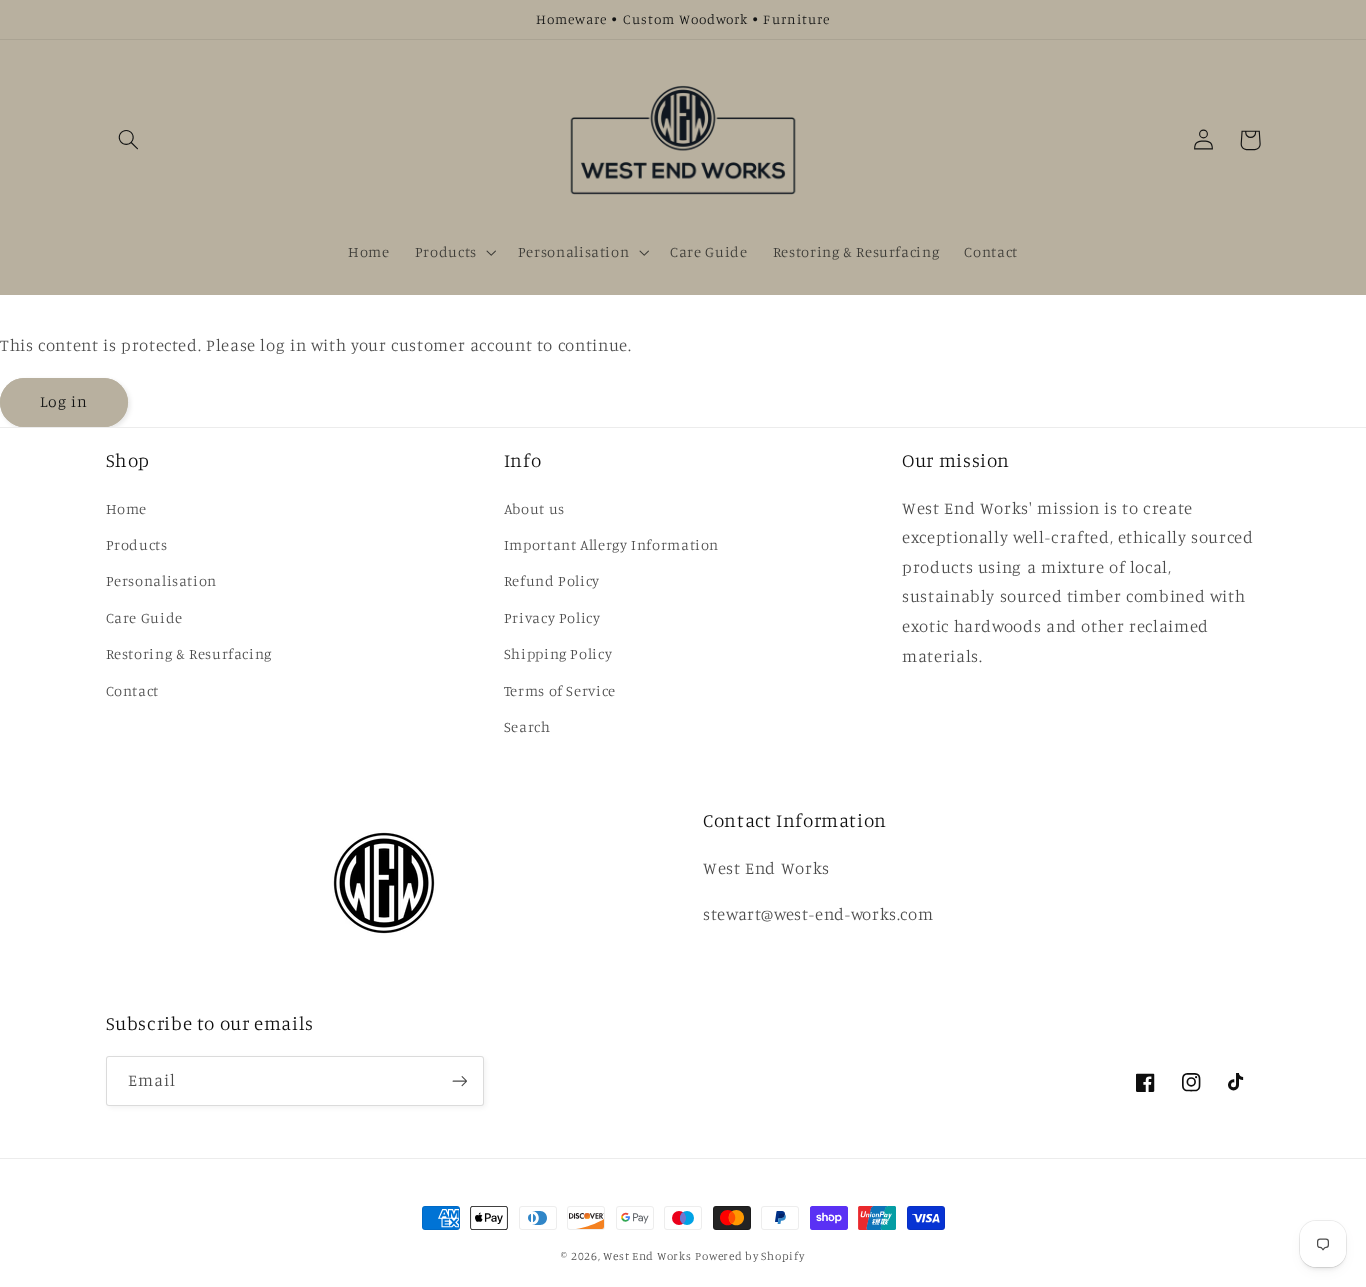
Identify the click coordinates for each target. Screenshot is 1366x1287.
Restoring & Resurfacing (189, 653)
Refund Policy (552, 580)
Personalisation (161, 580)
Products (137, 544)
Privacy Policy (552, 617)
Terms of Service (560, 690)
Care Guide (144, 617)
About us (534, 508)
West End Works (647, 1256)
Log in (64, 401)
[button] (129, 140)
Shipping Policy (558, 653)
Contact (132, 690)
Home (127, 508)
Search (527, 726)
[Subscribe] (459, 1080)
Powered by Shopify (749, 1256)
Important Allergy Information (611, 544)
